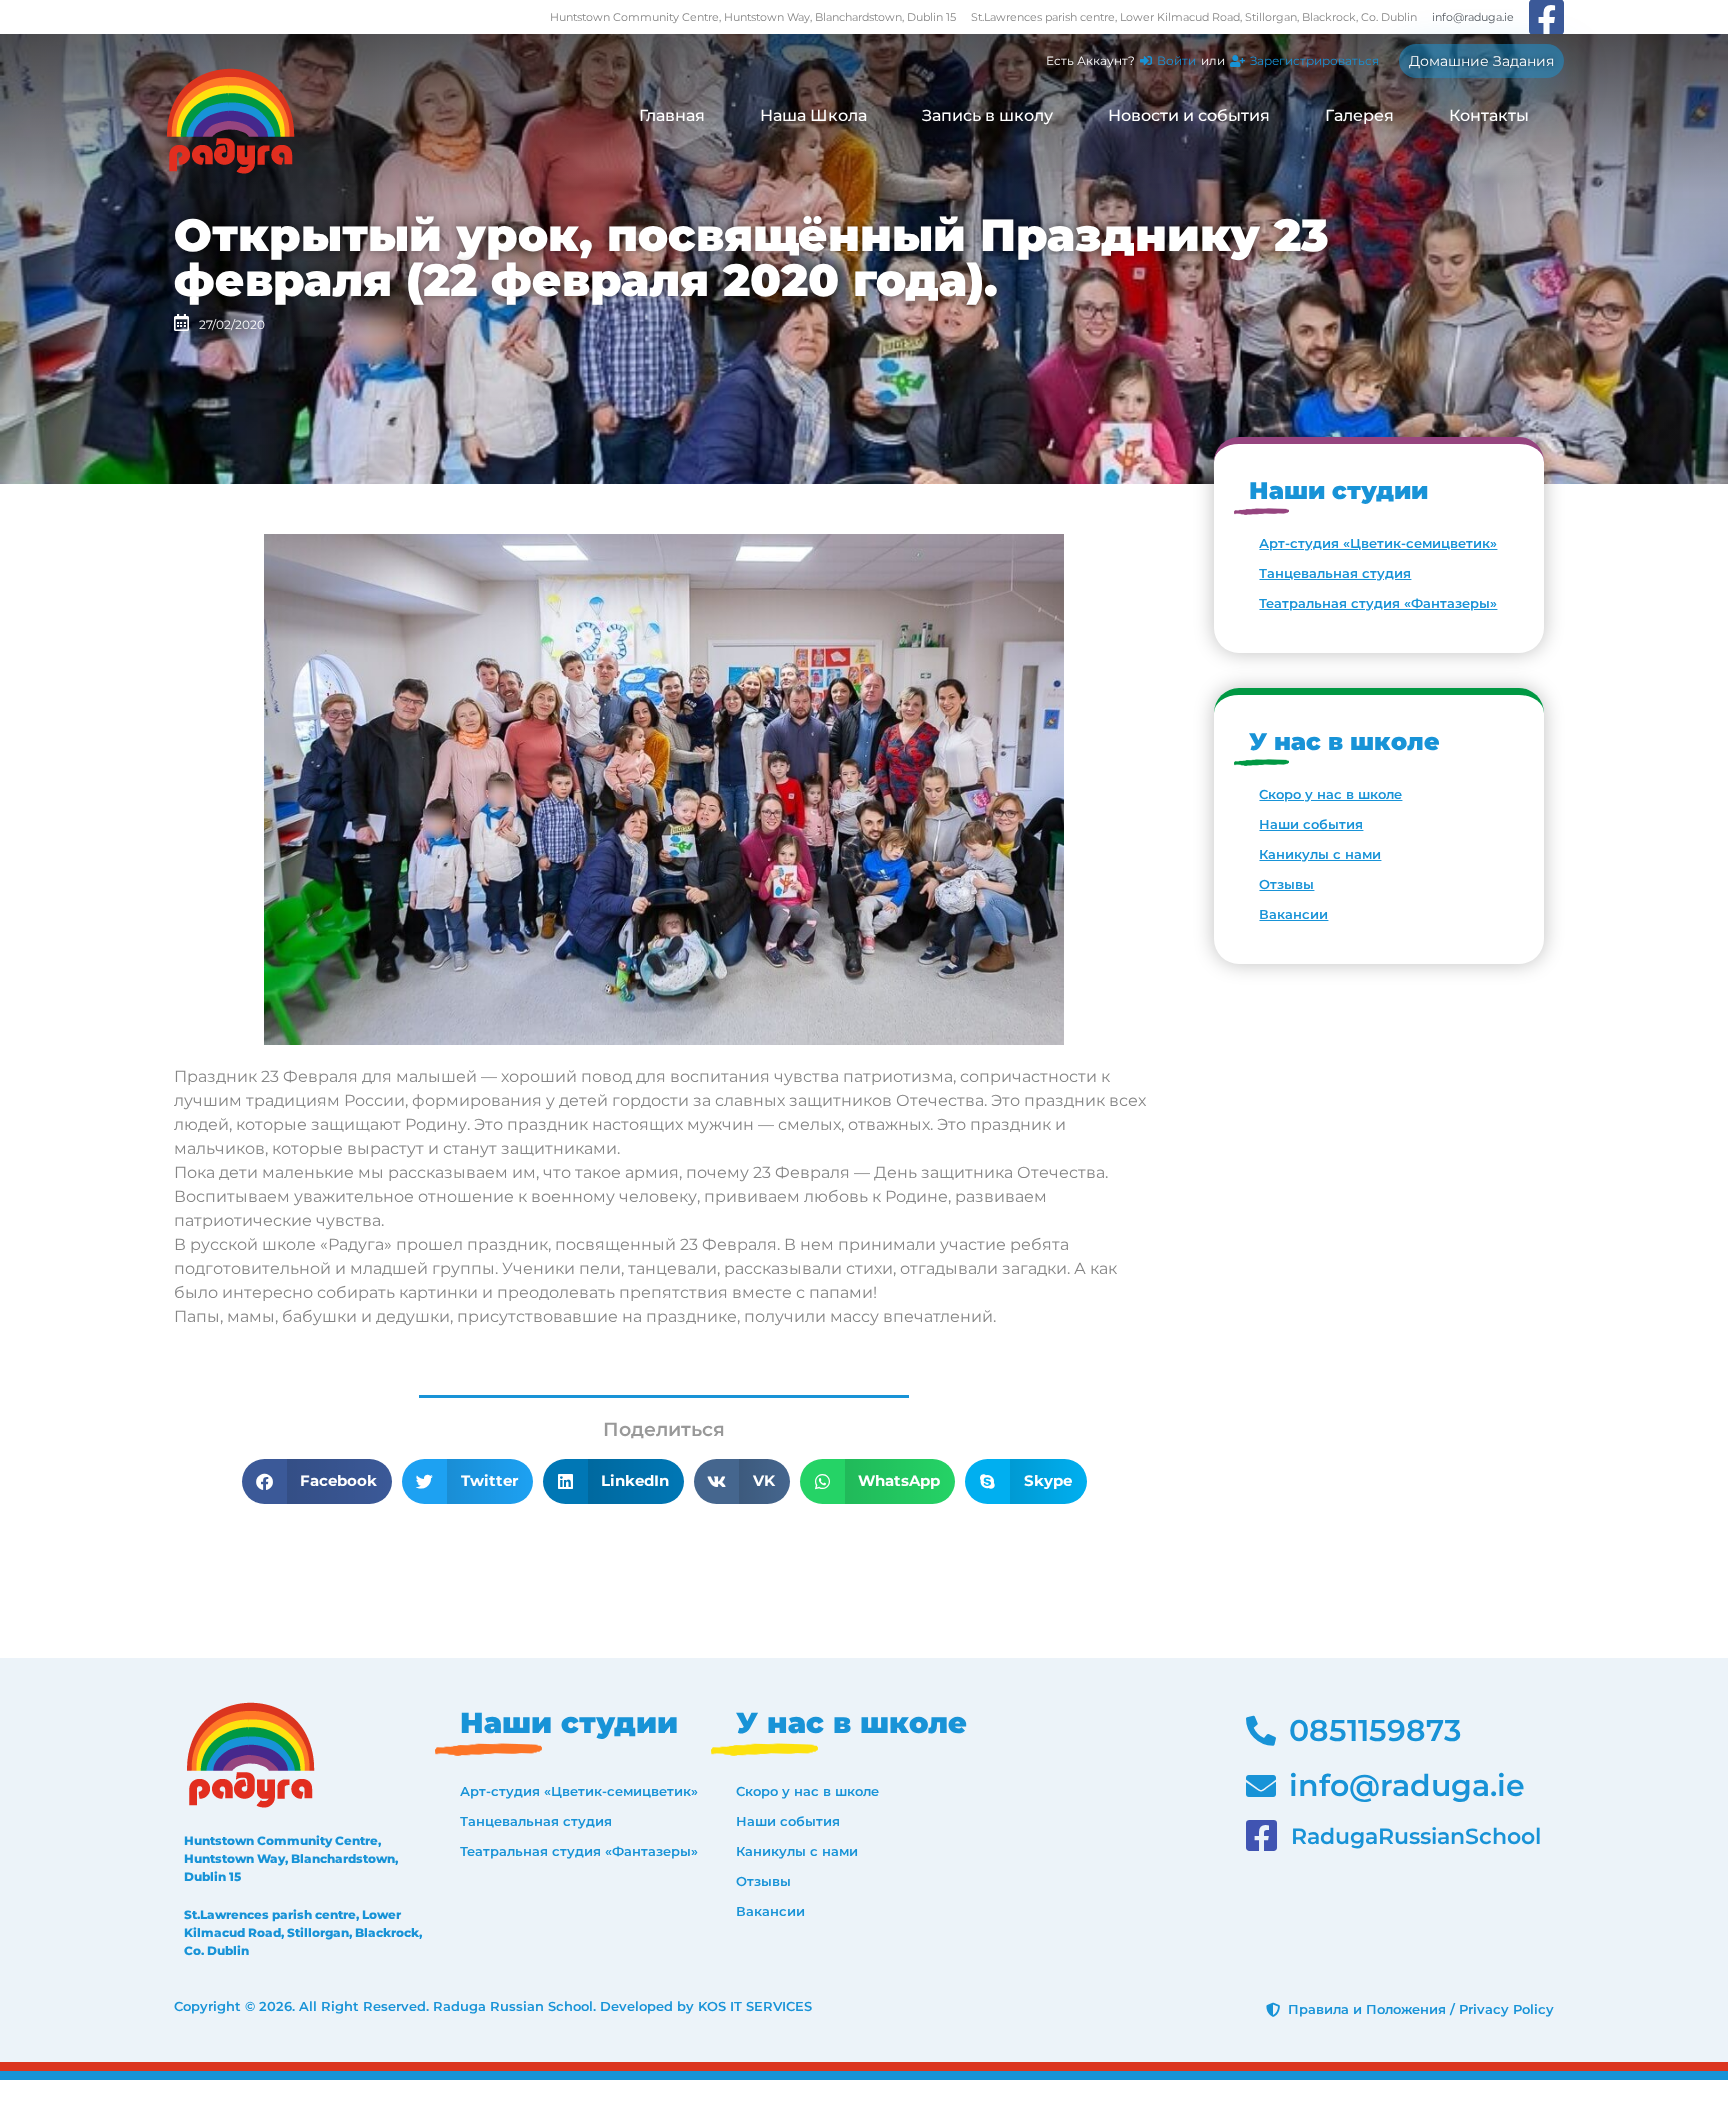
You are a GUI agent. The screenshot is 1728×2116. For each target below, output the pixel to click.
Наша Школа (813, 115)
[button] (317, 1481)
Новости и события (1189, 115)
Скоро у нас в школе (1330, 794)
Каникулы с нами (1320, 854)
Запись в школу (987, 115)
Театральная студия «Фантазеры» (1378, 603)
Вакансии (1293, 914)
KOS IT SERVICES (755, 2006)
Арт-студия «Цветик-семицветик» (1378, 543)
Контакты (1489, 115)
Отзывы (1286, 884)
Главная (672, 115)
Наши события (1311, 824)
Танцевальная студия (1335, 573)
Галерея (1359, 115)
